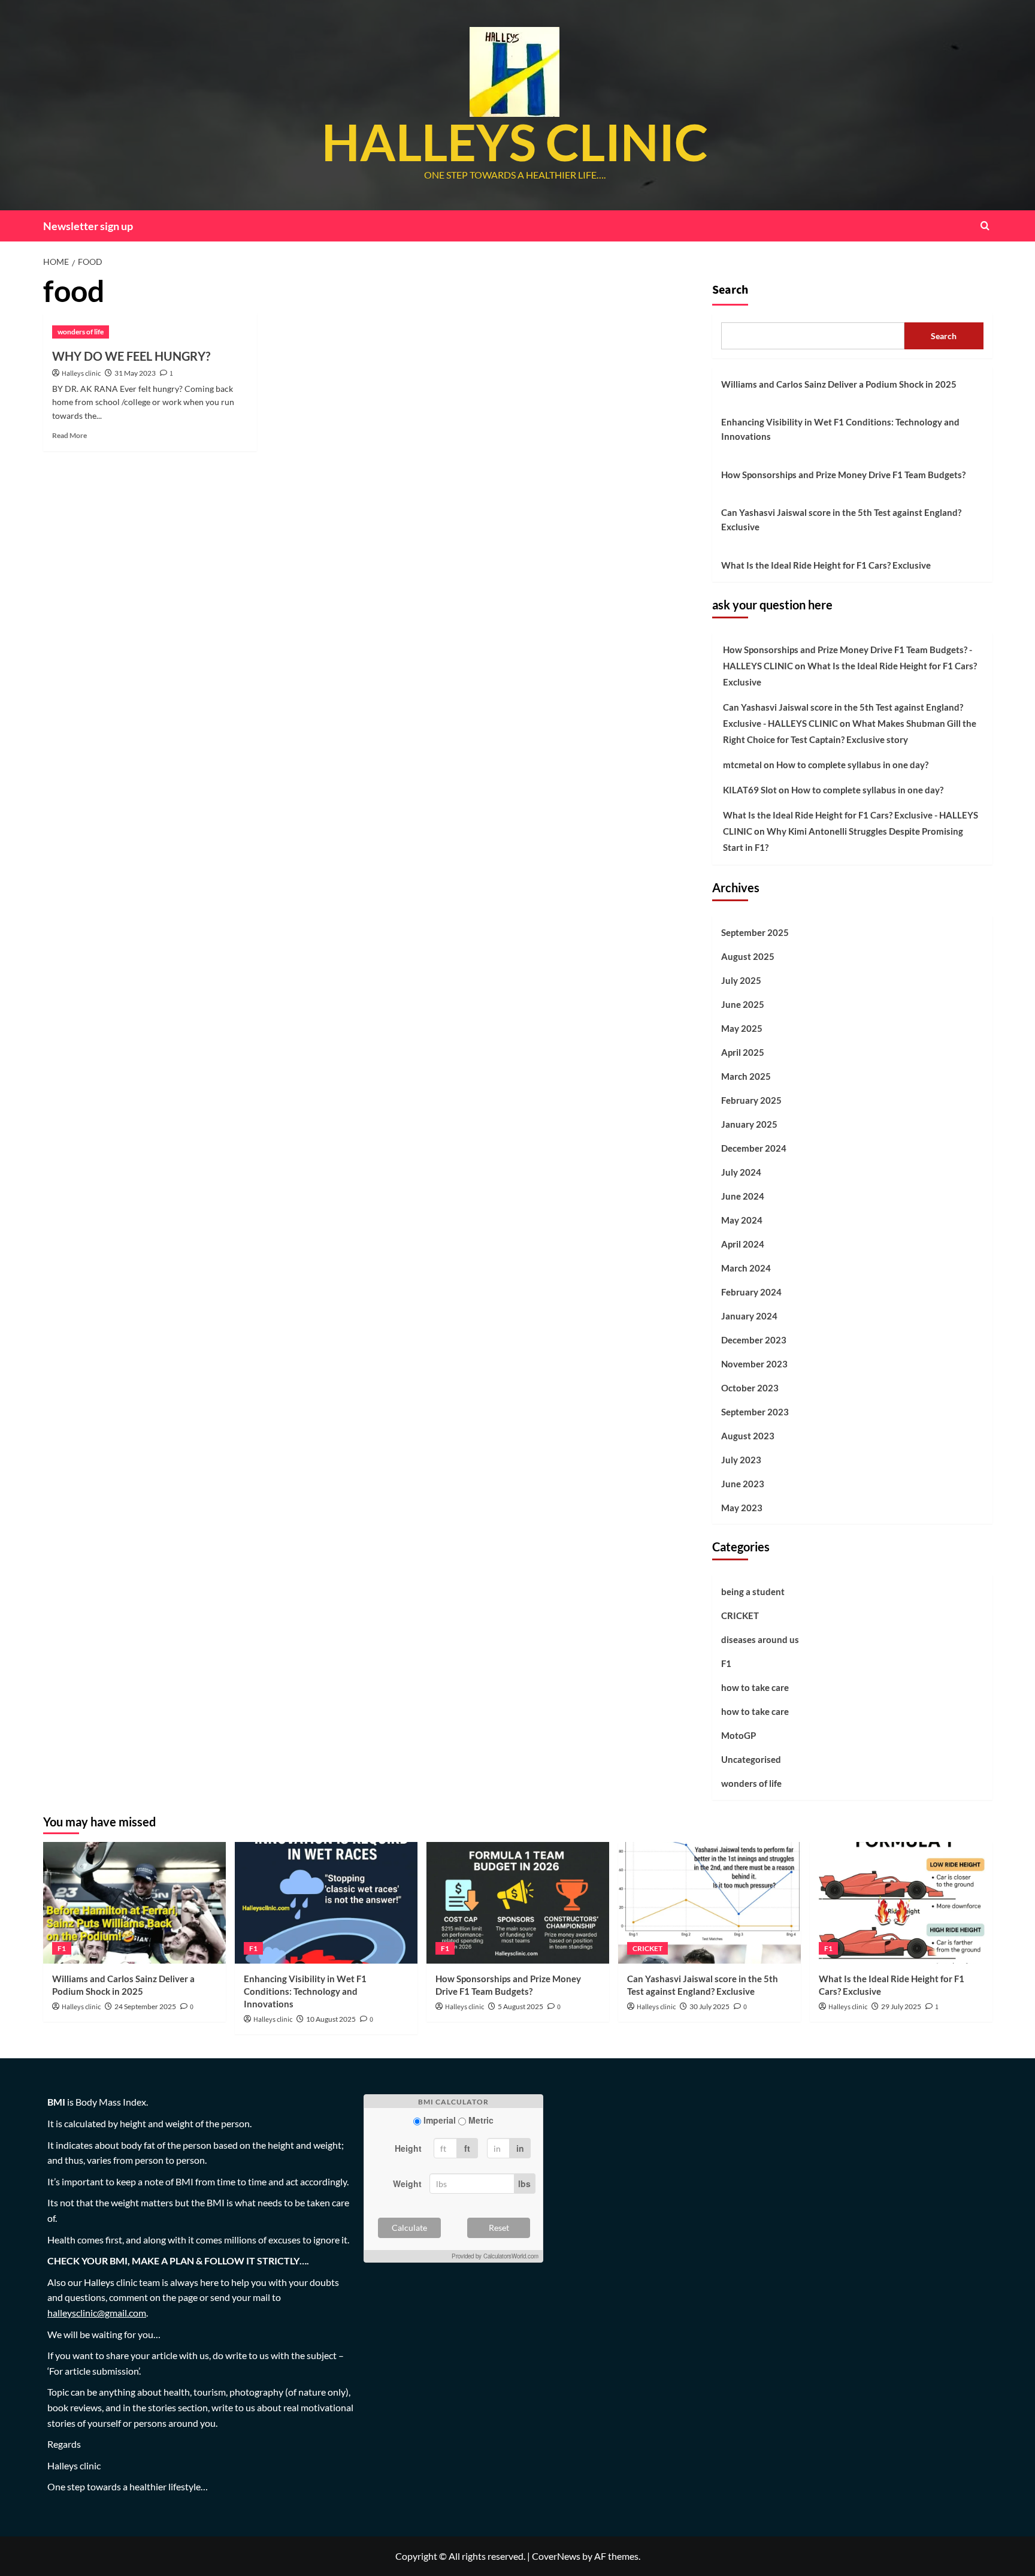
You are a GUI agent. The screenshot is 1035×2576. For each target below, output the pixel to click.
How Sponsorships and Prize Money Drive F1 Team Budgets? (843, 475)
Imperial (440, 2120)
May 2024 (742, 1220)
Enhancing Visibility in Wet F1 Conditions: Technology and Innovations (840, 429)
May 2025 (742, 1028)
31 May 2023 (135, 373)
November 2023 (754, 1364)
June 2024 (743, 1196)
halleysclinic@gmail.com (97, 2313)
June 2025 (743, 1004)
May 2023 (742, 1508)
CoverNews (556, 2556)
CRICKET (740, 1615)
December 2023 (754, 1340)
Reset (499, 2228)
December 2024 (754, 1148)
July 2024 (741, 1172)
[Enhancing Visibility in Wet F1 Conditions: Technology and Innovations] (326, 1903)
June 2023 (743, 1484)
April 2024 (743, 1244)
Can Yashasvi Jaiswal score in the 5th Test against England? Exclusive (841, 520)
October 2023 (750, 1388)
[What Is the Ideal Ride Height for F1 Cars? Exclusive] (901, 1903)
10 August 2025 (331, 2019)
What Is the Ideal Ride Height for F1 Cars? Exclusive (826, 565)
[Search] (985, 226)
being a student (753, 1591)
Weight (407, 2184)
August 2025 (748, 956)
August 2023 (748, 1436)
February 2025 (751, 1100)
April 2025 (743, 1052)
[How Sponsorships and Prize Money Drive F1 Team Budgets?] (518, 1903)
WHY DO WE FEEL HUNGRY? (131, 356)
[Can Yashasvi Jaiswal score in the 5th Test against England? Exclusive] (709, 1903)
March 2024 (746, 1268)
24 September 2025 (145, 2006)
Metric (481, 2120)
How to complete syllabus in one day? (852, 765)
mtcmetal (742, 765)
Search (730, 290)
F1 (726, 1663)
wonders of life (81, 332)
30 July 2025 (709, 2006)
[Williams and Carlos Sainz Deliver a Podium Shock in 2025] (134, 1903)
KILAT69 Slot (750, 790)
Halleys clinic (81, 374)
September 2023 (755, 1412)
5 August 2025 (520, 2006)
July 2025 (741, 980)
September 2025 (755, 932)
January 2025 (749, 1124)
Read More (69, 435)
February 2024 (751, 1292)
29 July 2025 (901, 2006)
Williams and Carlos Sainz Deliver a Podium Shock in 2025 (839, 384)
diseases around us (760, 1639)
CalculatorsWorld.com (511, 2256)
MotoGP (739, 1735)
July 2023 (741, 1460)
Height (408, 2148)
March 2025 (746, 1076)
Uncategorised (751, 1759)
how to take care (755, 1687)
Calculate (409, 2228)
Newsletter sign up (88, 226)
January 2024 (749, 1316)
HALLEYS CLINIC (515, 142)
